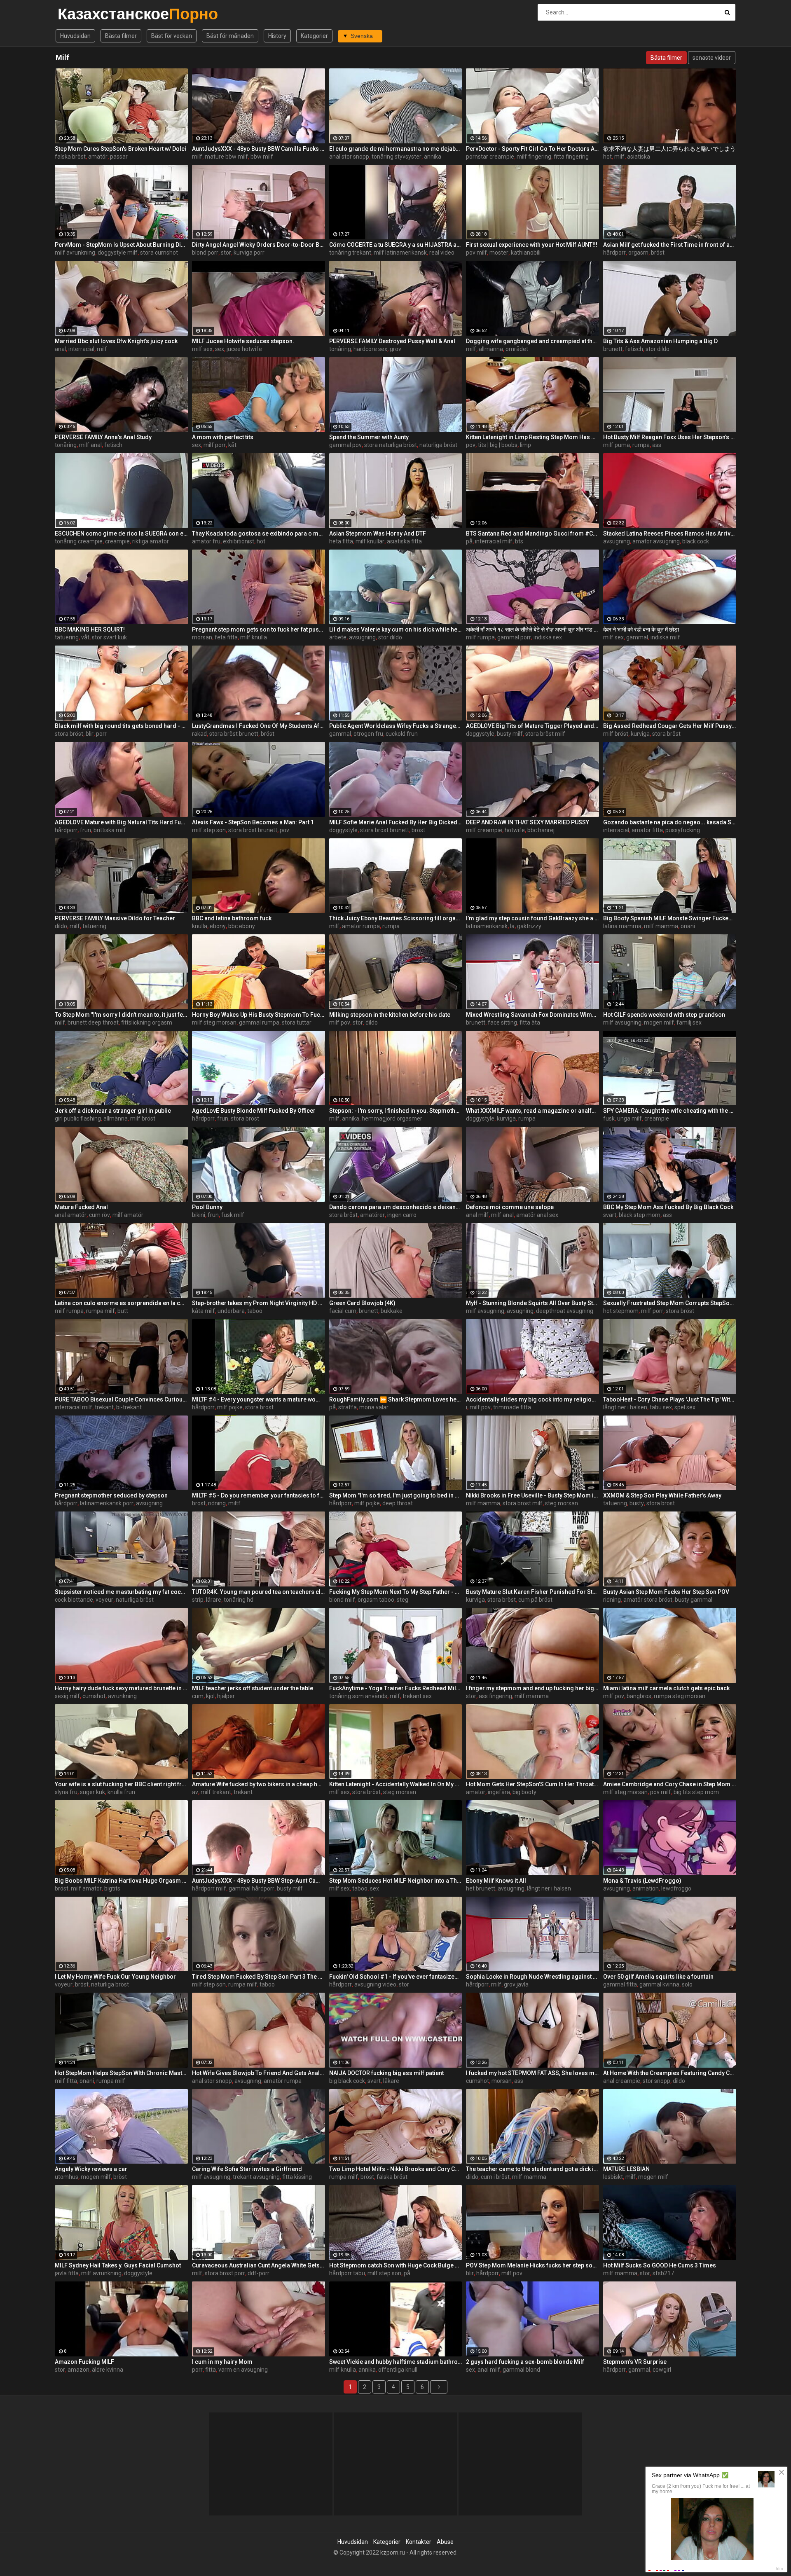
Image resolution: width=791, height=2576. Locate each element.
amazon (78, 2370)
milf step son (209, 830)
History (277, 36)
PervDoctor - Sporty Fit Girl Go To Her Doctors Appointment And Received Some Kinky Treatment (532, 149)
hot (607, 157)
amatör (98, 157)
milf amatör (128, 1215)
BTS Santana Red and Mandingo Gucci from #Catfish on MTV (532, 533)
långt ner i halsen (625, 1407)
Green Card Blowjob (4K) (362, 1303)
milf (197, 157)
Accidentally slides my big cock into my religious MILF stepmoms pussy (532, 1399)
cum (198, 1696)
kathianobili (526, 253)
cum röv (99, 1215)
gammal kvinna (659, 1984)
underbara (231, 1311)
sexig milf (67, 1696)
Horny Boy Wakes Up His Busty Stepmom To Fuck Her (259, 1015)
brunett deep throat (93, 1022)
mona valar (374, 1407)
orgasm (638, 253)
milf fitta (66, 2081)
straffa (348, 1407)
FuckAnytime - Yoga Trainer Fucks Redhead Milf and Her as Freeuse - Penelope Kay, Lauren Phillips (396, 1688)
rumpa (641, 445)
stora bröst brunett (234, 734)
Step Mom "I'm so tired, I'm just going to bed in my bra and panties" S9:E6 (396, 1495)
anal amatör (71, 1215)
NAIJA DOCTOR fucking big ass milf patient (386, 2073)
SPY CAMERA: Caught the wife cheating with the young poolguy (670, 1111)
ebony (218, 926)
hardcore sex (370, 349)
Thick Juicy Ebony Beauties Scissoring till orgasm (396, 918)
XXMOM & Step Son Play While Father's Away (662, 1495)
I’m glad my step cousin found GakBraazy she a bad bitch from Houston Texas (532, 918)
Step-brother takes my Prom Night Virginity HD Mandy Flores (259, 1303)
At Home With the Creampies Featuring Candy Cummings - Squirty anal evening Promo (670, 2073)
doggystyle (480, 734)
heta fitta (341, 541)
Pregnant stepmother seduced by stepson (111, 1495)
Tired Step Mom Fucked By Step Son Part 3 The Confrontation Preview (259, 1977)
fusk (609, 1118)
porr (101, 734)
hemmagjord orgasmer (392, 1118)
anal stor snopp (349, 157)
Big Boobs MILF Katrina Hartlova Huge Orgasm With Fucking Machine (121, 1881)
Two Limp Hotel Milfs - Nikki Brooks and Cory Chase (396, 2169)
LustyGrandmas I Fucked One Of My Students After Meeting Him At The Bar (259, 726)
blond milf (342, 1600)
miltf (234, 1503)
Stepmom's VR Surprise (635, 2362)
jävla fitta (67, 2273)
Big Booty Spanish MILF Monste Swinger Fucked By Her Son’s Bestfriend (670, 918)
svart (610, 1215)
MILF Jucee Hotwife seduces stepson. (243, 341)
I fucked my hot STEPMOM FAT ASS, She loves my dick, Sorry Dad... (532, 2073)
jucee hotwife (244, 349)
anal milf (477, 1215)
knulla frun (121, 1792)
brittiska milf (110, 830)
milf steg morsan (214, 1022)
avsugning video (375, 1984)
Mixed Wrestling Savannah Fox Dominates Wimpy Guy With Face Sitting (532, 1015)
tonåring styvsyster (397, 157)
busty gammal (694, 1600)
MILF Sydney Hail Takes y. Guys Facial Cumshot (118, 2265)
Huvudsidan (75, 36)
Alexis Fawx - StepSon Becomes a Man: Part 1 (253, 822)
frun (85, 830)
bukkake (392, 1311)
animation (646, 1888)
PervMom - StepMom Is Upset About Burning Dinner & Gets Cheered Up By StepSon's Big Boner (121, 245)
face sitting (502, 1022)
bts (519, 541)
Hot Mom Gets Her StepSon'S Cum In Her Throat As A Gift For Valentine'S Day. (532, 1784)
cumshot (94, 1696)
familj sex (689, 1022)
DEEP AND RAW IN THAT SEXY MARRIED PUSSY (528, 822)
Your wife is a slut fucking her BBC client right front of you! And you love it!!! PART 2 (121, 1784)
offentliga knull (398, 2370)
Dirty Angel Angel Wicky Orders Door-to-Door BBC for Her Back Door (259, 245)
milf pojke (230, 1407)
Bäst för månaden (230, 36)
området (517, 349)
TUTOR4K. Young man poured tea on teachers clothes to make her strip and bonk (259, 1592)
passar (119, 157)
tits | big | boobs (498, 445)
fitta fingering (571, 157)
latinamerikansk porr (107, 1503)
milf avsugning (622, 1022)
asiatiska (639, 157)
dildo (61, 926)
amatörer (372, 1215)
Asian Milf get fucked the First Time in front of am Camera (670, 245)
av (195, 1792)
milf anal (90, 445)
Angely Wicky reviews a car (91, 2169)
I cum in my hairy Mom (222, 2362)
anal (60, 349)
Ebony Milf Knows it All (496, 1881)
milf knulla (254, 637)
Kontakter (419, 2542)
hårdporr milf (209, 1888)
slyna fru (66, 1792)
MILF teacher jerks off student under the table (253, 1688)
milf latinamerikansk (400, 253)
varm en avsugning (243, 2370)
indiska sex (548, 637)
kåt (232, 445)
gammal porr (514, 637)
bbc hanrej (541, 830)
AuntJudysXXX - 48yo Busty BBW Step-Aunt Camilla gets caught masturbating (259, 1881)
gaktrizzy (529, 926)
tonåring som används (358, 1696)
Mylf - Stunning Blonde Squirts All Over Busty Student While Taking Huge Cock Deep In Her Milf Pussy (532, 1303)
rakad (199, 734)
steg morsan (562, 1503)
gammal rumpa (259, 1022)
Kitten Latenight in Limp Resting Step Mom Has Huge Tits (532, 437)
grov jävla (516, 1984)
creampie (117, 541)
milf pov (340, 1022)
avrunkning (122, 1696)
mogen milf (659, 1022)
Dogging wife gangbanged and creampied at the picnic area (532, 341)
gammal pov (345, 445)
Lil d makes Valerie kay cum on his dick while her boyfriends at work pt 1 (396, 629)
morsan (202, 637)
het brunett (481, 1888)
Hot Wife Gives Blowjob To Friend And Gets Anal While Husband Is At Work (259, 2073)
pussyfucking (683, 830)
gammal (637, 637)
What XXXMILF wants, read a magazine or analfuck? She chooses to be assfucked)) (532, 1111)
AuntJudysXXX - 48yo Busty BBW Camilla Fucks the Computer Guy (259, 149)
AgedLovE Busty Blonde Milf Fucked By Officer (254, 1111)
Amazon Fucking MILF (84, 2362)
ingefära (499, 1792)
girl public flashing (78, 1118)
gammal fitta (620, 1984)
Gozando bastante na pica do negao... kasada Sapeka (670, 822)
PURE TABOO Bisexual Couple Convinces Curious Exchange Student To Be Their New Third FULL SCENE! (121, 1399)
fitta (211, 2370)
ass (657, 445)
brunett (613, 349)
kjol (210, 1696)
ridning (217, 1503)
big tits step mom (696, 1792)
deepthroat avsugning (565, 1311)
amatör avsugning (656, 541)
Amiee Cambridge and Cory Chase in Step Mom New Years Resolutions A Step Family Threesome (670, 1784)
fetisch (634, 349)
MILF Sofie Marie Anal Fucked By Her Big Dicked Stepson (396, 822)
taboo (255, 1311)
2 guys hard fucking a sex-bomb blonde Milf (525, 2362)
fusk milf (233, 1215)
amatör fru (206, 541)
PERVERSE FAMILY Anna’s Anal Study (103, 437)
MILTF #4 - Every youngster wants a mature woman (259, 1399)
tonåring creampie (79, 541)
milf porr (215, 445)
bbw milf (262, 157)
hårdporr (614, 253)
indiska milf (665, 637)
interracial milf (494, 541)
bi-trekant (129, 1407)
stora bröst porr (225, 2273)
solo (687, 1984)
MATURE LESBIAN (626, 2169)
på (469, 541)
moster (499, 253)
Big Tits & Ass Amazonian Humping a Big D (660, 341)
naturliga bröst (438, 445)
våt (85, 637)
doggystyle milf (118, 253)
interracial (81, 349)
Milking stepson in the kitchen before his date (390, 1015)
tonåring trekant (350, 253)
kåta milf (204, 1311)
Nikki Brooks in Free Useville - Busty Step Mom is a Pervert (532, 1495)
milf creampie (484, 830)
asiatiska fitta (404, 541)
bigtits (112, 1888)
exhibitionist (239, 541)
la (512, 926)
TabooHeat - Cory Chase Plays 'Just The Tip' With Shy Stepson (670, 1399)
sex (220, 349)
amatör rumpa (361, 926)
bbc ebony (242, 926)
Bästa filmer (121, 36)
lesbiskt (613, 2177)
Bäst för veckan (172, 36)
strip (198, 1600)
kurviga (640, 734)
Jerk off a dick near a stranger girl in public (113, 1111)
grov (395, 349)
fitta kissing (297, 2177)
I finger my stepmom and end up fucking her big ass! (532, 1688)
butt (123, 1311)
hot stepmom (621, 1311)
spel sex (685, 1407)
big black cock (347, 2081)
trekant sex (417, 1696)
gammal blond (521, 2370)
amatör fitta (647, 830)
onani (688, 926)
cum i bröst (495, 2177)
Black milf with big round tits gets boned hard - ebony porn (121, 726)
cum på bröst (535, 1600)
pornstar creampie (490, 157)
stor (226, 253)
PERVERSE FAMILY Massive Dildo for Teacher (115, 918)
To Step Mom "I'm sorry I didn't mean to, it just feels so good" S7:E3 (121, 1015)
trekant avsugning (256, 2177)
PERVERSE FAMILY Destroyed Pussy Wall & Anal (392, 341)
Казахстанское (79, 14)
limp (525, 445)
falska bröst (70, 157)
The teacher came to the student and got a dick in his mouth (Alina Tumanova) (532, 2169)
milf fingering (534, 157)
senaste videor (712, 58)
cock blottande (74, 1600)
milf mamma (661, 926)
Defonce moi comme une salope (510, 1207)
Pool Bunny (207, 1207)
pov (471, 445)
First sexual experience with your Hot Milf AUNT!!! (532, 245)
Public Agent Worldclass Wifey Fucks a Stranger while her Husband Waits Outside (396, 726)
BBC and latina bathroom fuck (232, 918)
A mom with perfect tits (223, 437)
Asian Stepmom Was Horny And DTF (378, 533)
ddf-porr (259, 2273)
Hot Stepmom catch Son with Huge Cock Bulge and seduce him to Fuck (396, 2265)
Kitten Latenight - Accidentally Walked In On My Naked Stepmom (396, 1784)
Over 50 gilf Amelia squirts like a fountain (658, 1977)
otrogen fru (368, 734)
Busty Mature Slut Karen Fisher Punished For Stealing (532, 1592)
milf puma (617, 445)
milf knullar (370, 541)
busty (637, 1503)
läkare (391, 2081)
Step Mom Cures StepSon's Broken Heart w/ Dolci (121, 149)
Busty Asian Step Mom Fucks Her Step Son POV (666, 1592)
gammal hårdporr (252, 1888)
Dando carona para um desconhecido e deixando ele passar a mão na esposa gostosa (396, 1207)
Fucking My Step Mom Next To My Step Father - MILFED (396, 1592)
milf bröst (616, 734)
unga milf (630, 1118)
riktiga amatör (151, 541)
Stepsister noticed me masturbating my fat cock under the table (121, 1592)
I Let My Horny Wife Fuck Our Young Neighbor (115, 1977)
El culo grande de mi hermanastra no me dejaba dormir (396, 149)
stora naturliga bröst (391, 445)
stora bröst (69, 734)
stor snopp (656, 2081)
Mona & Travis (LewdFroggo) (642, 1881)
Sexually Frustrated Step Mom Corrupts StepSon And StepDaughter (670, 1303)
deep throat (398, 1503)
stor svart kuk (109, 637)
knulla (200, 926)
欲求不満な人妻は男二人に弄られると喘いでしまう (669, 149)
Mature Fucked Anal (81, 1207)
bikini (199, 1215)
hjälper (226, 1696)
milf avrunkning (75, 253)
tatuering (67, 637)
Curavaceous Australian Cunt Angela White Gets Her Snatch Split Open (259, 2265)
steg (403, 1600)
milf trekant (216, 1792)
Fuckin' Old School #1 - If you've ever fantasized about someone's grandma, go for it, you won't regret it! (396, 1977)
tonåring (340, 349)
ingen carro (402, 1215)
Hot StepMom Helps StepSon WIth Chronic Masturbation (121, 2073)
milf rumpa (480, 637)
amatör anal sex (537, 1215)
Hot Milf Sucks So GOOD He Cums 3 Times (660, 2265)
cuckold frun (402, 734)
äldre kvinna (108, 2370)
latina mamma (622, 926)
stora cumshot (159, 253)
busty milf (510, 734)
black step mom (640, 1215)
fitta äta (530, 1022)
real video (442, 253)
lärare (214, 1600)
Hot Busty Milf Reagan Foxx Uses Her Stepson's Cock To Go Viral (670, 437)
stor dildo (658, 349)
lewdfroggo (676, 1888)
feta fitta (226, 637)
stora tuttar (297, 1022)
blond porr (205, 253)
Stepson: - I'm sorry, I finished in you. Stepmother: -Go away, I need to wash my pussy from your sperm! (396, 1111)
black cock (696, 541)
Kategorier (314, 36)
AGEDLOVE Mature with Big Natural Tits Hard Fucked (121, 822)
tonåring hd (239, 1600)
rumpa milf (101, 1311)
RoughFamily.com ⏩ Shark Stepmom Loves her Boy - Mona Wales (396, 1399)
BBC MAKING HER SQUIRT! (90, 629)
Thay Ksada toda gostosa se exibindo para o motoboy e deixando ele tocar (259, 533)
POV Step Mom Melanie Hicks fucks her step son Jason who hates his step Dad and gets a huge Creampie (532, 2265)
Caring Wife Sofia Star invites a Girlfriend (247, 2169)
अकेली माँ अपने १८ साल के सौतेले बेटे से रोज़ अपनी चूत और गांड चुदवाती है (532, 629)
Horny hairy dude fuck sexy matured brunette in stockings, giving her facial (121, 1688)
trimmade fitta (512, 1407)
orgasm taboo (376, 1600)
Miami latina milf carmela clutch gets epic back (666, 1688)
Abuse (445, 2542)
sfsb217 (663, 2273)
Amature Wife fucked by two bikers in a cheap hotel (259, 1784)
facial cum (343, 1311)
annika (433, 157)
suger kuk (92, 1792)
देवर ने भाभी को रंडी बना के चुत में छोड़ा (641, 629)
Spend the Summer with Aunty (369, 437)
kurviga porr (249, 253)
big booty (524, 1792)
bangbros (639, 1696)
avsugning (617, 541)
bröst (658, 253)
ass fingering (495, 1696)
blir (90, 734)
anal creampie (622, 2081)
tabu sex (661, 1407)
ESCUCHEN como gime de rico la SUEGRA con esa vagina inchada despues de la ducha (121, 533)
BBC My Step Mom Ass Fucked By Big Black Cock (668, 1207)
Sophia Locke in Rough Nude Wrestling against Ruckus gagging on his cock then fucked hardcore (532, 1977)
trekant (104, 1407)
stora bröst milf (545, 734)
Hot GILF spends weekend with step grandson (664, 1015)
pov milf (476, 253)
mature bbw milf (226, 157)
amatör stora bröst (648, 1600)
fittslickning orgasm (147, 1022)
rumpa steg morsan (680, 1696)
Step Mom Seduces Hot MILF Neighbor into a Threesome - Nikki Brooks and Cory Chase (396, 1881)
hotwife (515, 830)
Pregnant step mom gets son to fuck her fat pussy (259, 629)
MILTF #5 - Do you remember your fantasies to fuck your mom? (259, 1495)
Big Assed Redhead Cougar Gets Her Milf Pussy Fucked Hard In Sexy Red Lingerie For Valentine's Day (670, 726)
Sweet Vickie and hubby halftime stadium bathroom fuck (396, 2362)
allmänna (491, 349)
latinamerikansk (487, 926)
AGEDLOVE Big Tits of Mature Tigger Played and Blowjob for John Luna (532, 726)
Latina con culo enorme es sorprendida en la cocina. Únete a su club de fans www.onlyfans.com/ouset (121, 1303)
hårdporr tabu (347, 2273)
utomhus (67, 2177)
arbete (338, 637)
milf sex (202, 349)
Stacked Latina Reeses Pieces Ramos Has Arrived (670, 533)
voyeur (104, 1600)
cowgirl (662, 2370)
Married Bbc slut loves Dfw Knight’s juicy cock (116, 341)
